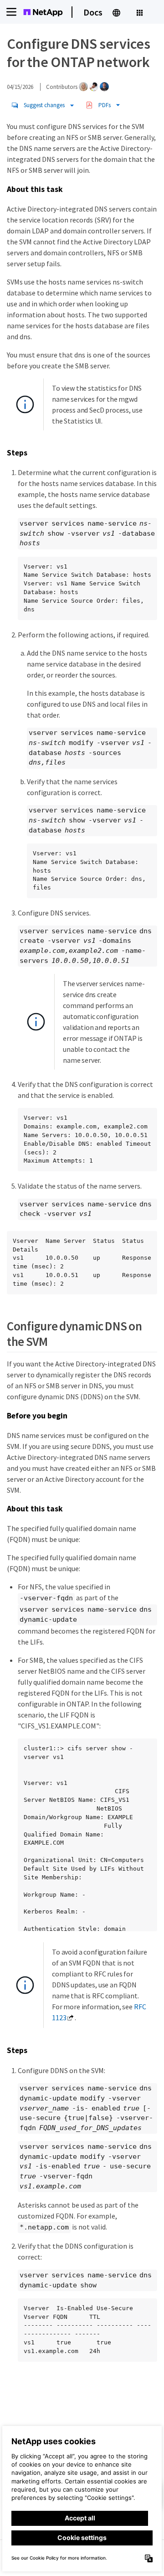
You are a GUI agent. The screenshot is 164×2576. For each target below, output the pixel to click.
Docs (93, 12)
